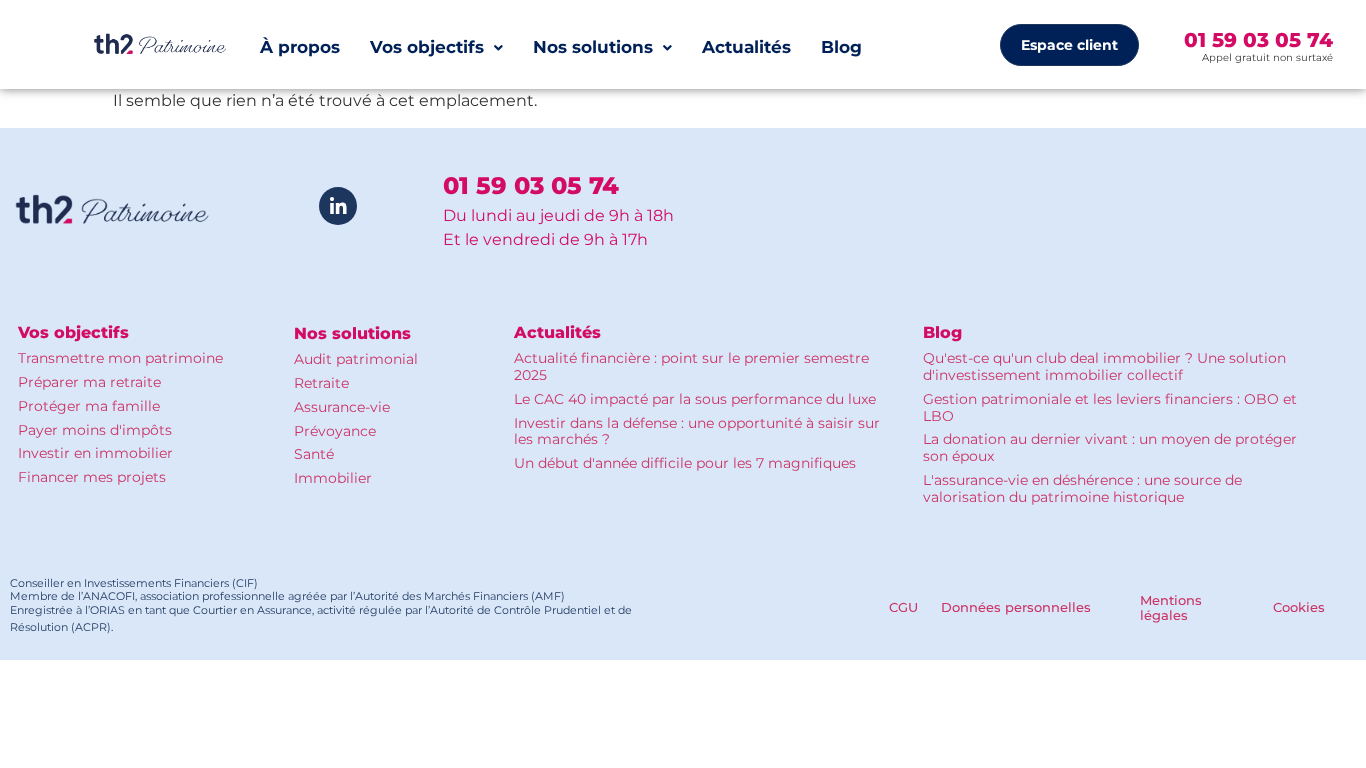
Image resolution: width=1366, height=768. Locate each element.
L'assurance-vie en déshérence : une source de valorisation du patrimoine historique (1082, 488)
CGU (903, 607)
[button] (436, 47)
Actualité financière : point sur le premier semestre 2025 (691, 366)
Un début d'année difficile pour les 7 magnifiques (685, 463)
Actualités (746, 47)
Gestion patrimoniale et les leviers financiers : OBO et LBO (1110, 407)
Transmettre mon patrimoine (120, 358)
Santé (314, 454)
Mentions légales (1171, 608)
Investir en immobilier (95, 453)
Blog (841, 47)
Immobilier (333, 478)
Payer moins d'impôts (95, 430)
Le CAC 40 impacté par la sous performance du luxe (695, 399)
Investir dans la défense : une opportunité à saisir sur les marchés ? (697, 431)
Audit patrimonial (356, 359)
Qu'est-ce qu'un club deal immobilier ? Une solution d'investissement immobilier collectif (1104, 366)
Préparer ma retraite (89, 382)
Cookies (1299, 607)
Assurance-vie (342, 407)
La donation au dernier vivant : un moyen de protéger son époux (1110, 447)
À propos (300, 47)
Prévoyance (335, 431)
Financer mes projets (92, 477)
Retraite (321, 383)
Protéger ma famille (89, 406)
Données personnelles (1016, 607)
